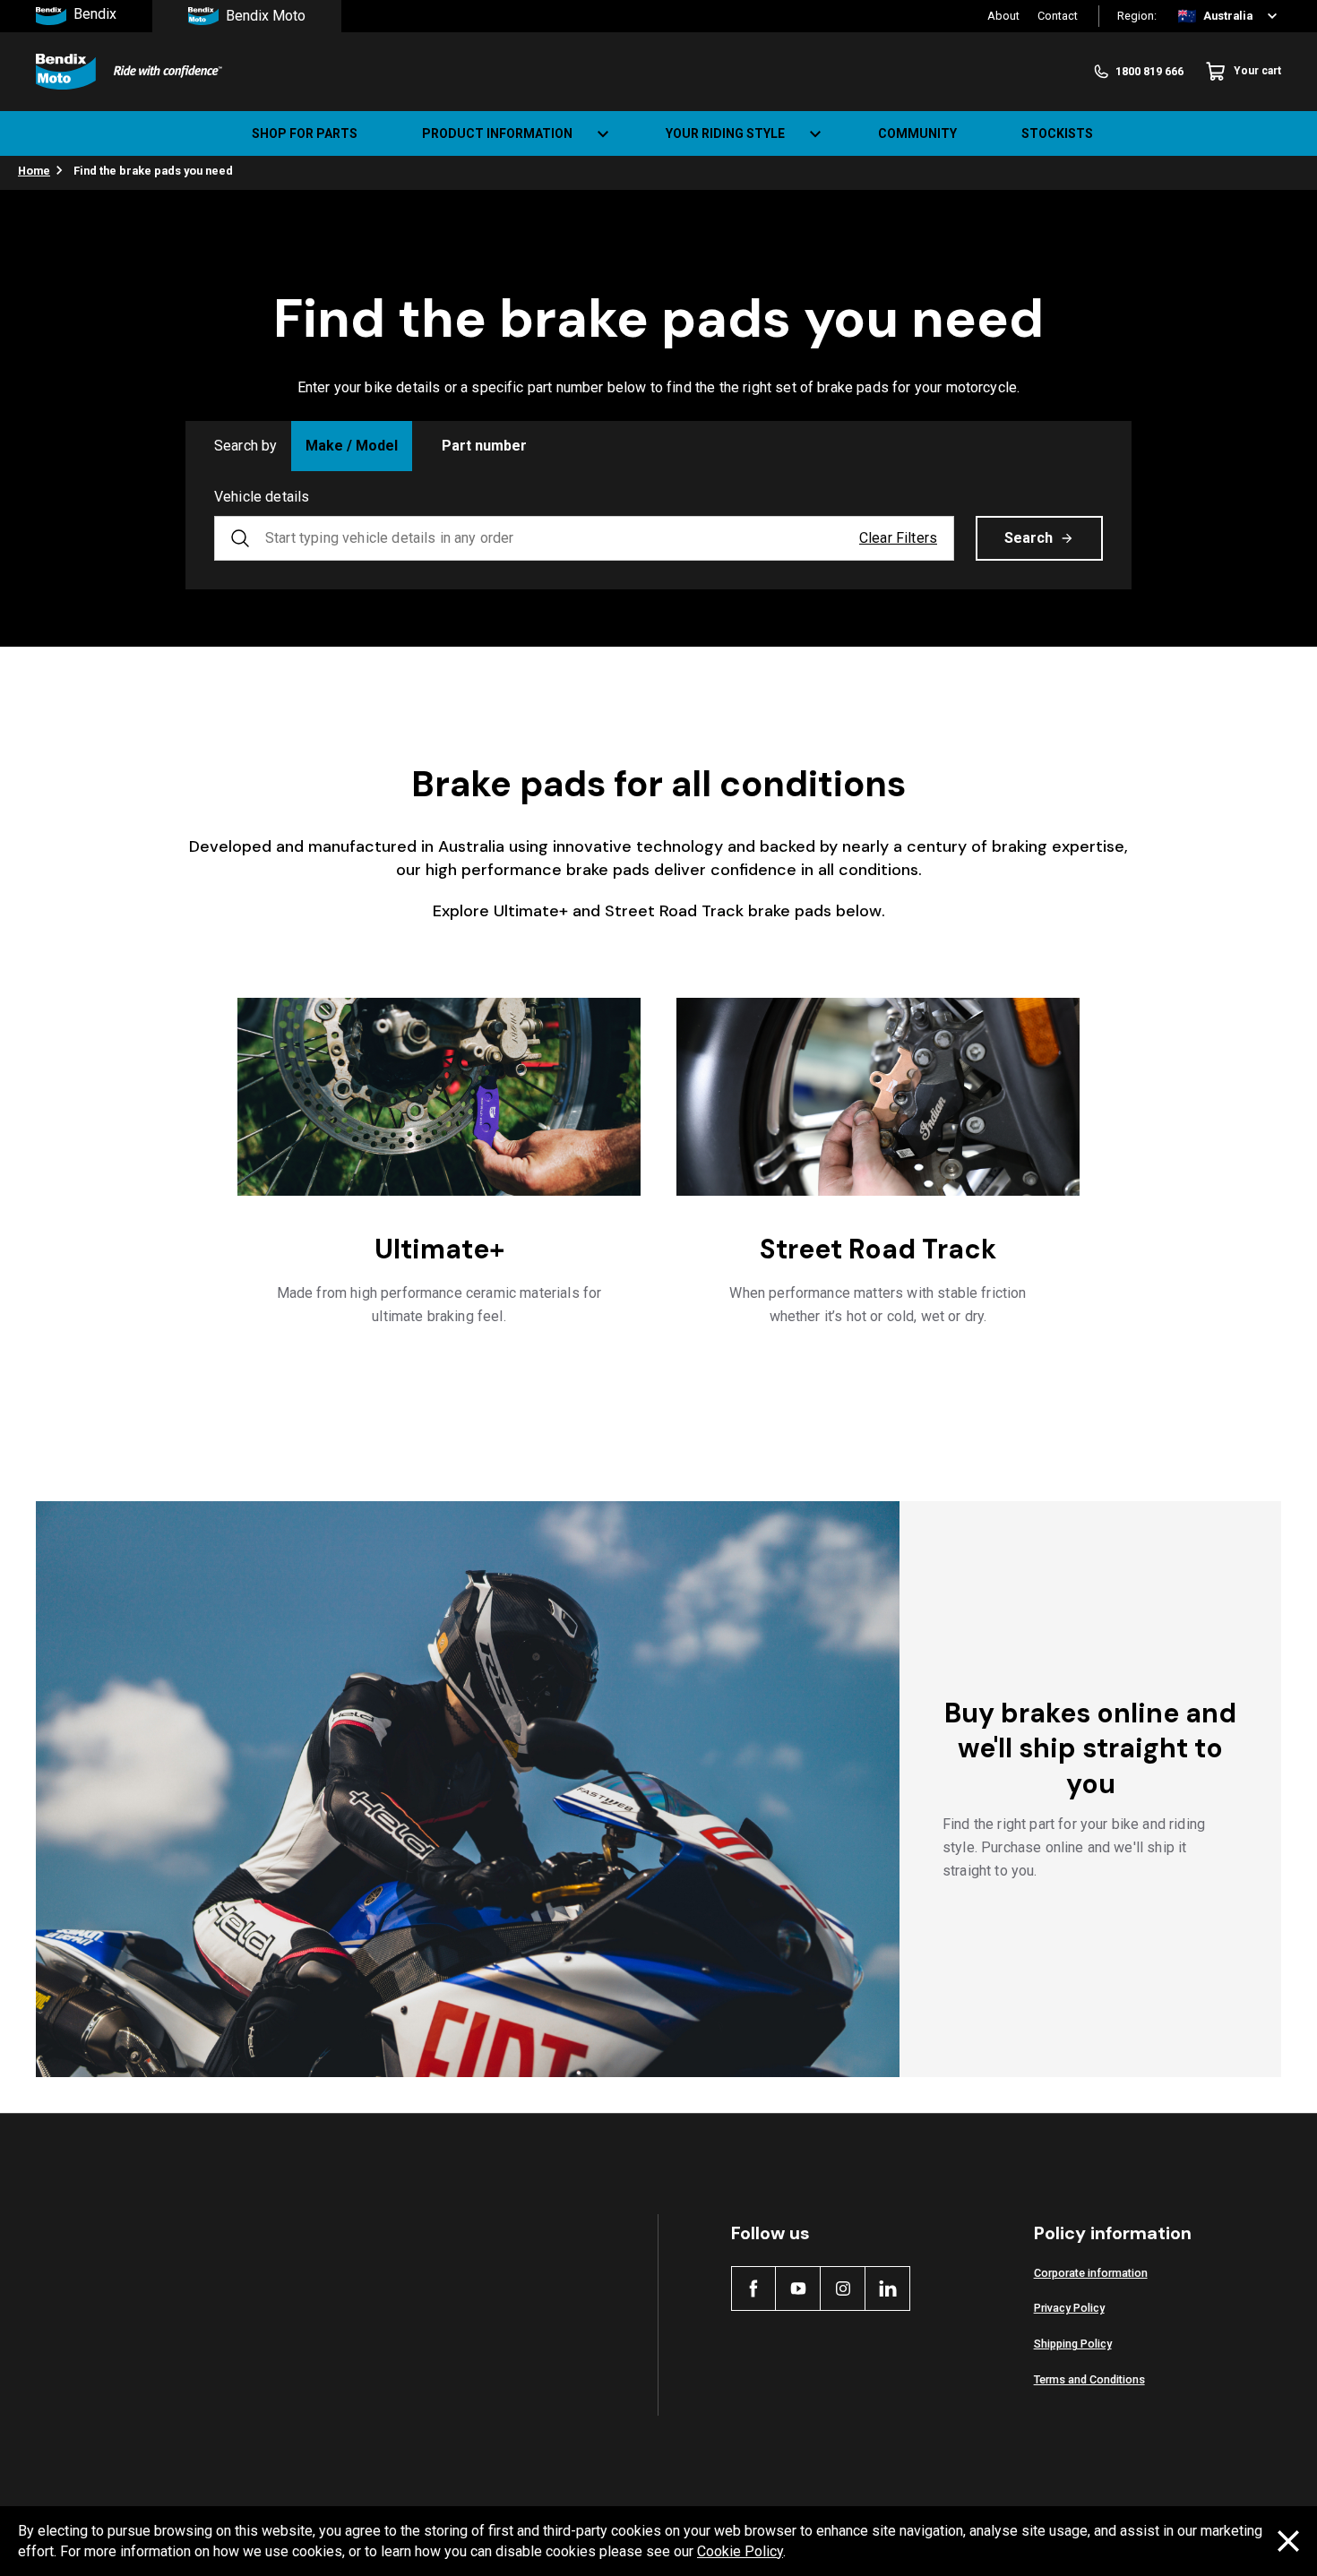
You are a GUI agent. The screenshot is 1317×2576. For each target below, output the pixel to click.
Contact (1058, 16)
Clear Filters (898, 538)
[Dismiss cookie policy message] (1288, 2541)
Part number (484, 446)
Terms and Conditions (1089, 2379)
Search (1029, 538)
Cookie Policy (740, 2551)
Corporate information (1091, 2273)
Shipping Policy (1073, 2344)
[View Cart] (1288, 133)
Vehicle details (262, 497)
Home (34, 171)
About (1003, 16)
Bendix (95, 15)
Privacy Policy (1069, 2308)
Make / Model (352, 446)
